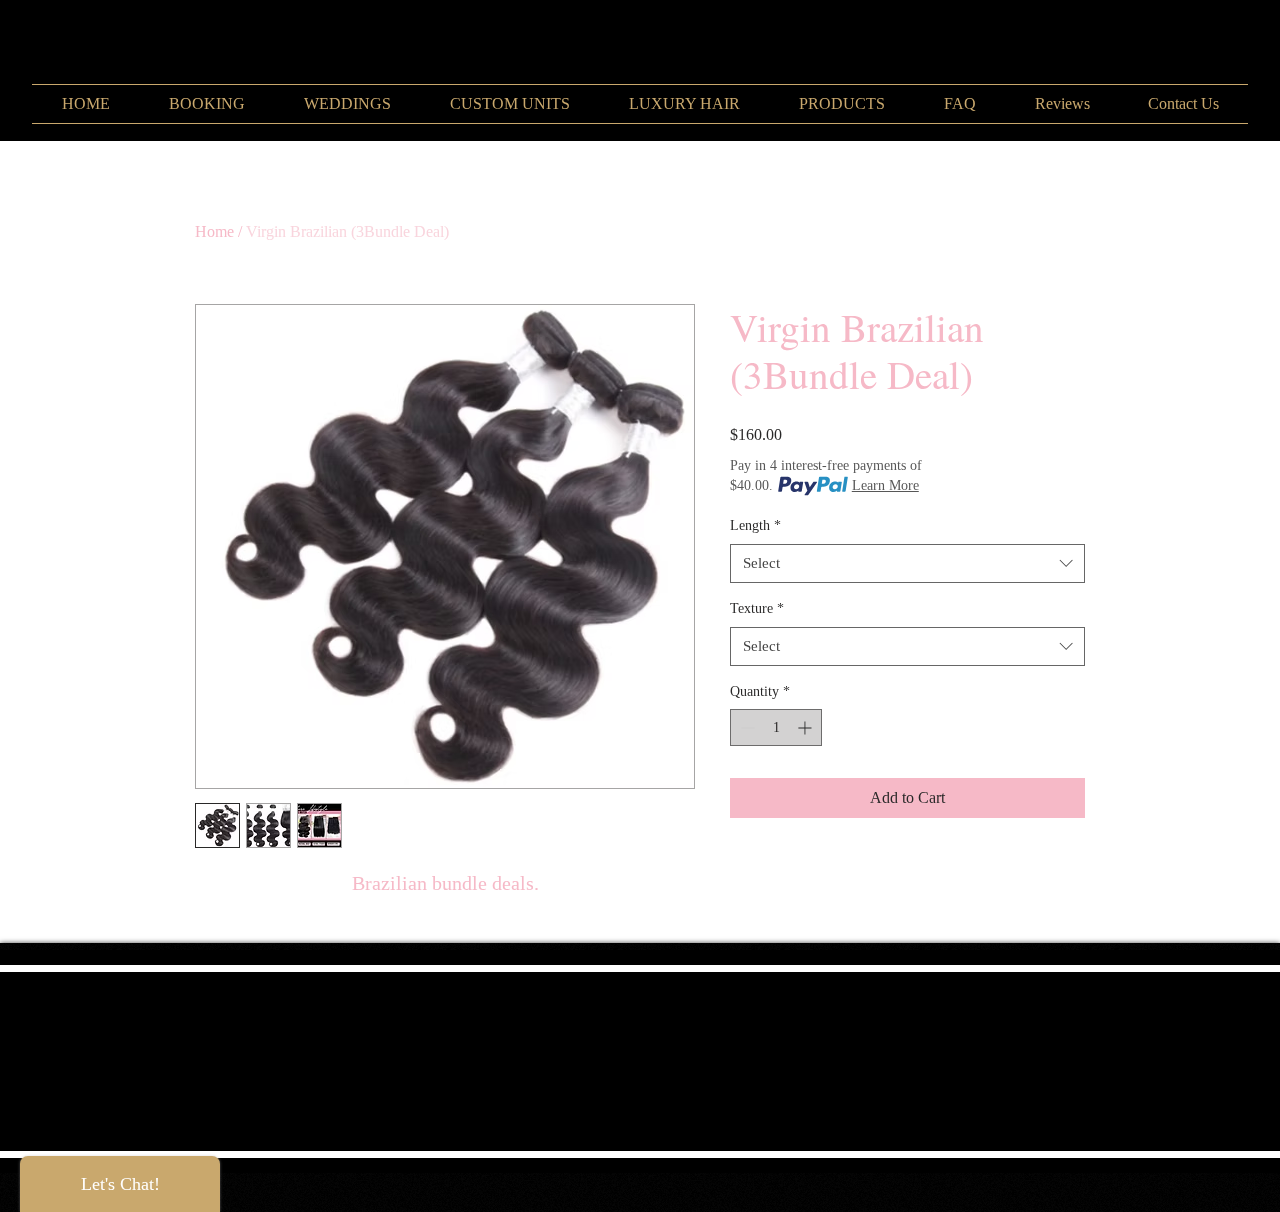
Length (755, 525)
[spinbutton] (776, 727)
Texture (757, 608)
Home (214, 231)
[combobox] (907, 563)
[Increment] (806, 727)
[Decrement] (745, 727)
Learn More (885, 485)
